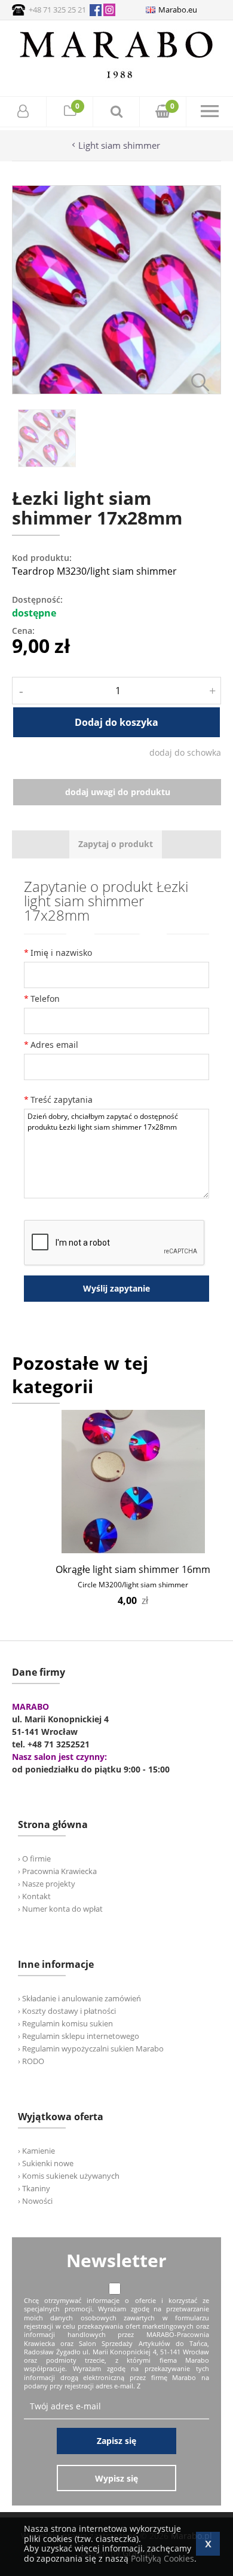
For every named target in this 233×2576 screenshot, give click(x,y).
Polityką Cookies (163, 2558)
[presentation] (116, 844)
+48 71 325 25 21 (57, 10)
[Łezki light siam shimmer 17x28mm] (116, 391)
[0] (70, 113)
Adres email (54, 1045)
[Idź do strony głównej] (116, 78)
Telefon (45, 999)
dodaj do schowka (185, 752)
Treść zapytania (62, 1100)
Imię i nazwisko (61, 953)
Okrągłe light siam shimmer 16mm (133, 1569)
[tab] (116, 844)
